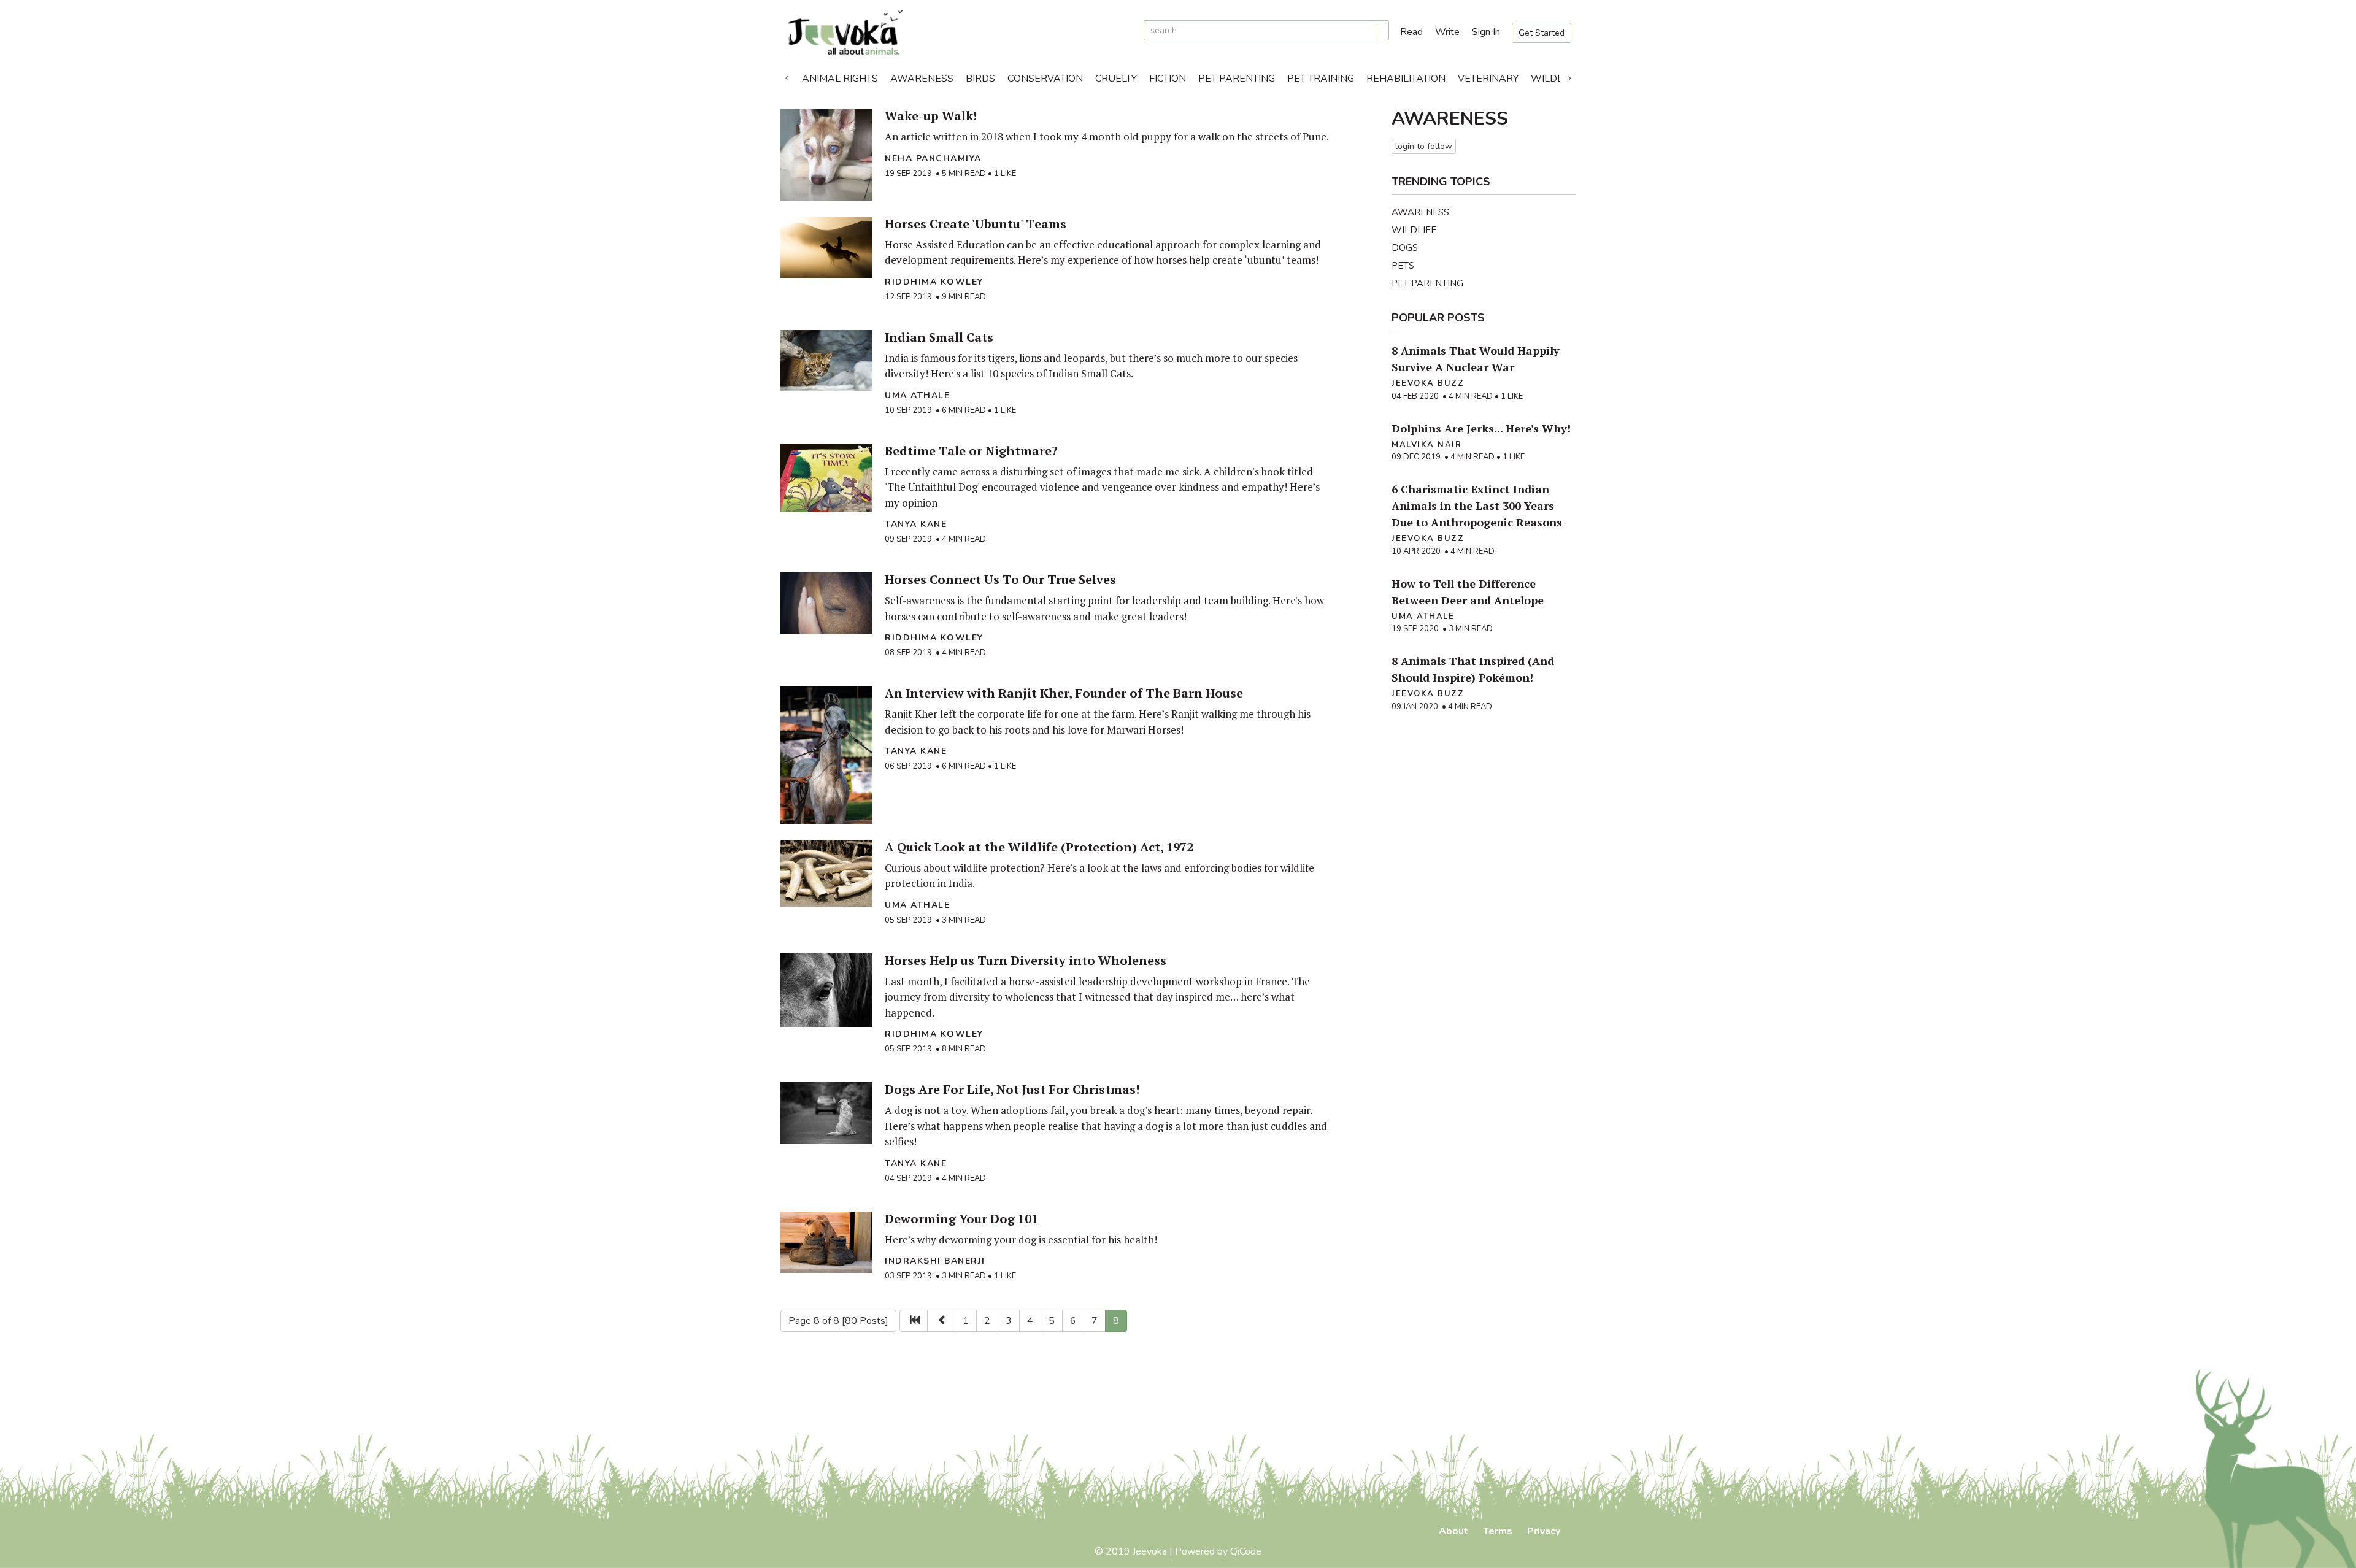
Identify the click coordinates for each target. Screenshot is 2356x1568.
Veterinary (1488, 79)
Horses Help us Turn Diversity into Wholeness (1026, 960)
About (1453, 1531)
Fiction (1168, 79)
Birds (980, 79)
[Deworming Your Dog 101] (826, 1242)
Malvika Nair (1426, 445)
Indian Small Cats (939, 337)
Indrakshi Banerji (935, 1261)
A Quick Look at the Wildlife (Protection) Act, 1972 (1039, 847)
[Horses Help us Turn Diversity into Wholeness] (826, 990)
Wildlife (1554, 79)
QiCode (1246, 1551)
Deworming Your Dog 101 (961, 1219)
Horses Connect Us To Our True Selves (1000, 579)
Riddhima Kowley (934, 282)
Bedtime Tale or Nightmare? (971, 451)
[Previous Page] (941, 1321)
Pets (1403, 266)
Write (1447, 32)
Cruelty (1116, 79)
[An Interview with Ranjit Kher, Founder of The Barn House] (826, 755)
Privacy (1544, 1531)
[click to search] (1382, 30)
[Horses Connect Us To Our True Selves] (826, 603)
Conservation (1045, 79)
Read (1411, 32)
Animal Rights (840, 79)
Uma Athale (917, 395)
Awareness (922, 79)
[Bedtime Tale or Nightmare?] (826, 478)
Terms (1498, 1531)
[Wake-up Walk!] (826, 155)
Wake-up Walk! (931, 116)
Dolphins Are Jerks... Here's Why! (1481, 428)
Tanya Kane (916, 524)
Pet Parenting (1237, 79)
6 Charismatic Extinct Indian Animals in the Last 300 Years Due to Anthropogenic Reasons (1477, 505)
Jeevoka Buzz (1428, 383)
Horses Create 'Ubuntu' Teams (976, 224)
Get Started (1542, 33)
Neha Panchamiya (933, 159)
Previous (787, 75)
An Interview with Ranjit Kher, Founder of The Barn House (1064, 693)
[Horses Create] (826, 247)
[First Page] (914, 1321)
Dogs (1405, 248)
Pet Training (1321, 79)
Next (1569, 75)
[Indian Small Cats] (826, 361)
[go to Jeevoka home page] (957, 33)
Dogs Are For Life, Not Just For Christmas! (1012, 1089)
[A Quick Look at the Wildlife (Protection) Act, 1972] (826, 873)
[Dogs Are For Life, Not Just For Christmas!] (826, 1113)
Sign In (1486, 32)
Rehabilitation (1406, 79)
